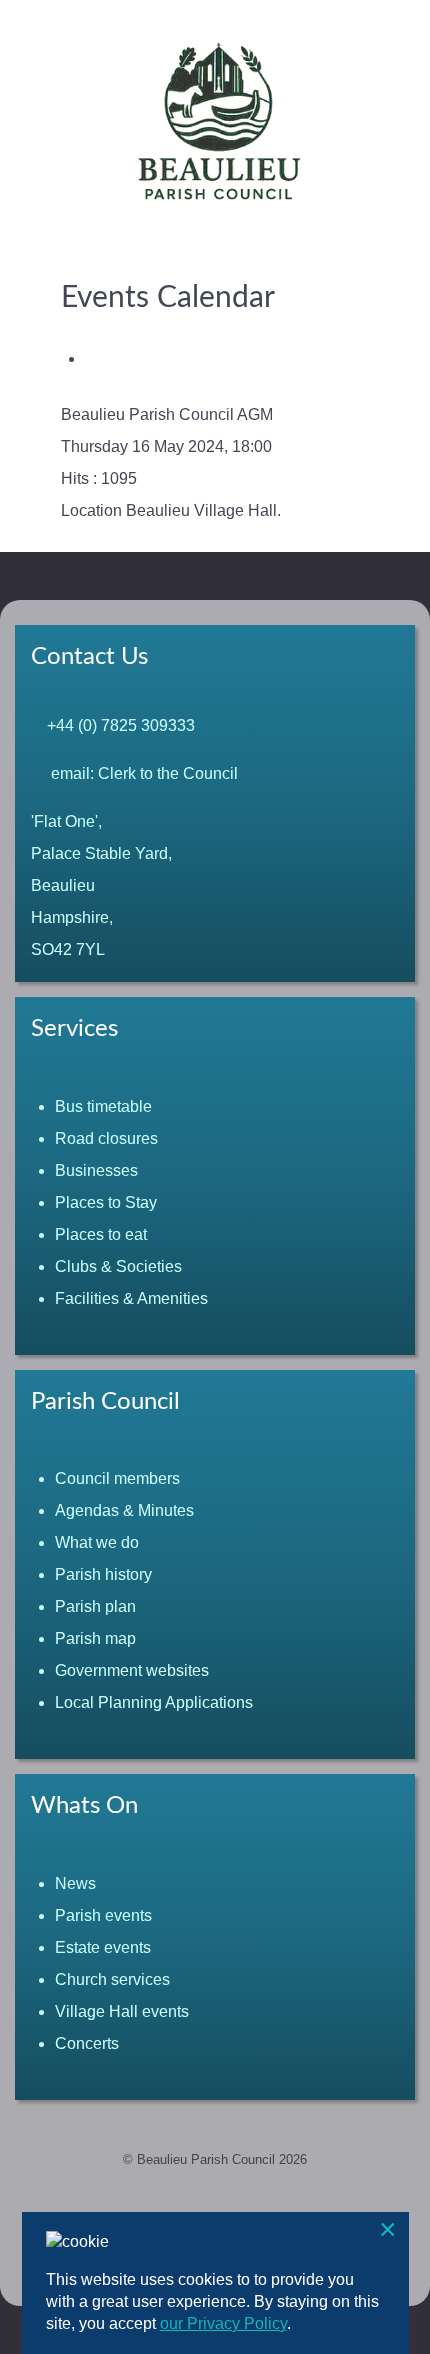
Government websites (132, 1670)
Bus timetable (103, 1106)
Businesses (96, 1170)
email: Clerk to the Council (140, 773)
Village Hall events (122, 2011)
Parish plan (95, 1606)
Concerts (87, 2043)
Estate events (103, 1947)
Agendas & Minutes (124, 1510)
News (75, 1883)
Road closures (106, 1138)
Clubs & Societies (118, 1266)
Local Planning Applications (154, 1702)
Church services (112, 1979)
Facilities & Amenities (131, 1298)
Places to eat (101, 1234)
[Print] (91, 358)
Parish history (103, 1574)
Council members (117, 1478)
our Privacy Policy (223, 2323)
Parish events (103, 1915)
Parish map (95, 1638)
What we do (97, 1542)
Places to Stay (106, 1202)
